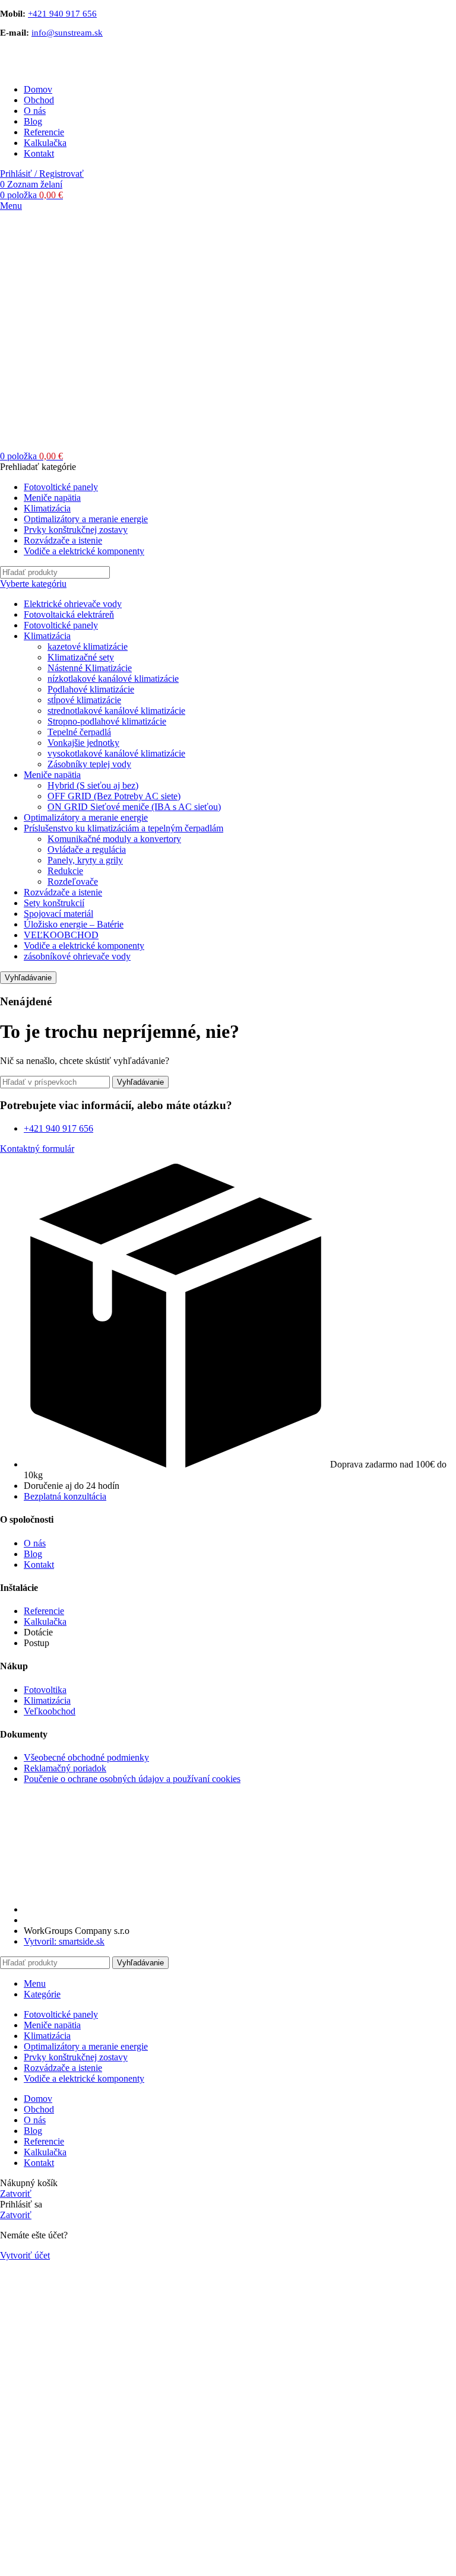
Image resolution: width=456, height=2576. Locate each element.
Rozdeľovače (73, 882)
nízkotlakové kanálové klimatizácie (113, 679)
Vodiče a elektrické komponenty (84, 946)
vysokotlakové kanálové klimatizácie (116, 753)
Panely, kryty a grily (85, 860)
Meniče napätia (52, 775)
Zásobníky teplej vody (89, 764)
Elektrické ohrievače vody (73, 604)
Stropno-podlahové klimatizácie (107, 721)
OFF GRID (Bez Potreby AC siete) (114, 796)
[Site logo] (59, 69)
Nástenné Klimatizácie (90, 668)
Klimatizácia (47, 636)
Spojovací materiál (58, 914)
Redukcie (65, 871)
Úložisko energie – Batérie (74, 924)
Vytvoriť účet (25, 2255)
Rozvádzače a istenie (63, 892)
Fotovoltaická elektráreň (69, 614)
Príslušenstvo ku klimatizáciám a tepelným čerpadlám (123, 828)
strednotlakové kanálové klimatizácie (116, 711)
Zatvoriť (16, 2194)
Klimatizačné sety (81, 657)
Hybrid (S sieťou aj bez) (93, 785)
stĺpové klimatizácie (84, 700)
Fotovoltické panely (61, 625)
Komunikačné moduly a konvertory (114, 839)
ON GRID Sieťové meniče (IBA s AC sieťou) (134, 807)
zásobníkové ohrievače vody (77, 956)
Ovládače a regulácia (87, 849)
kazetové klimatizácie (88, 647)
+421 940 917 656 (62, 14)
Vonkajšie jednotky (83, 743)
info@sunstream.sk (67, 33)
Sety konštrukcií (54, 903)
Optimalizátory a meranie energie (86, 817)
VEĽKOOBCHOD (61, 935)
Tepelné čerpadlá (79, 732)
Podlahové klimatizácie (91, 689)
